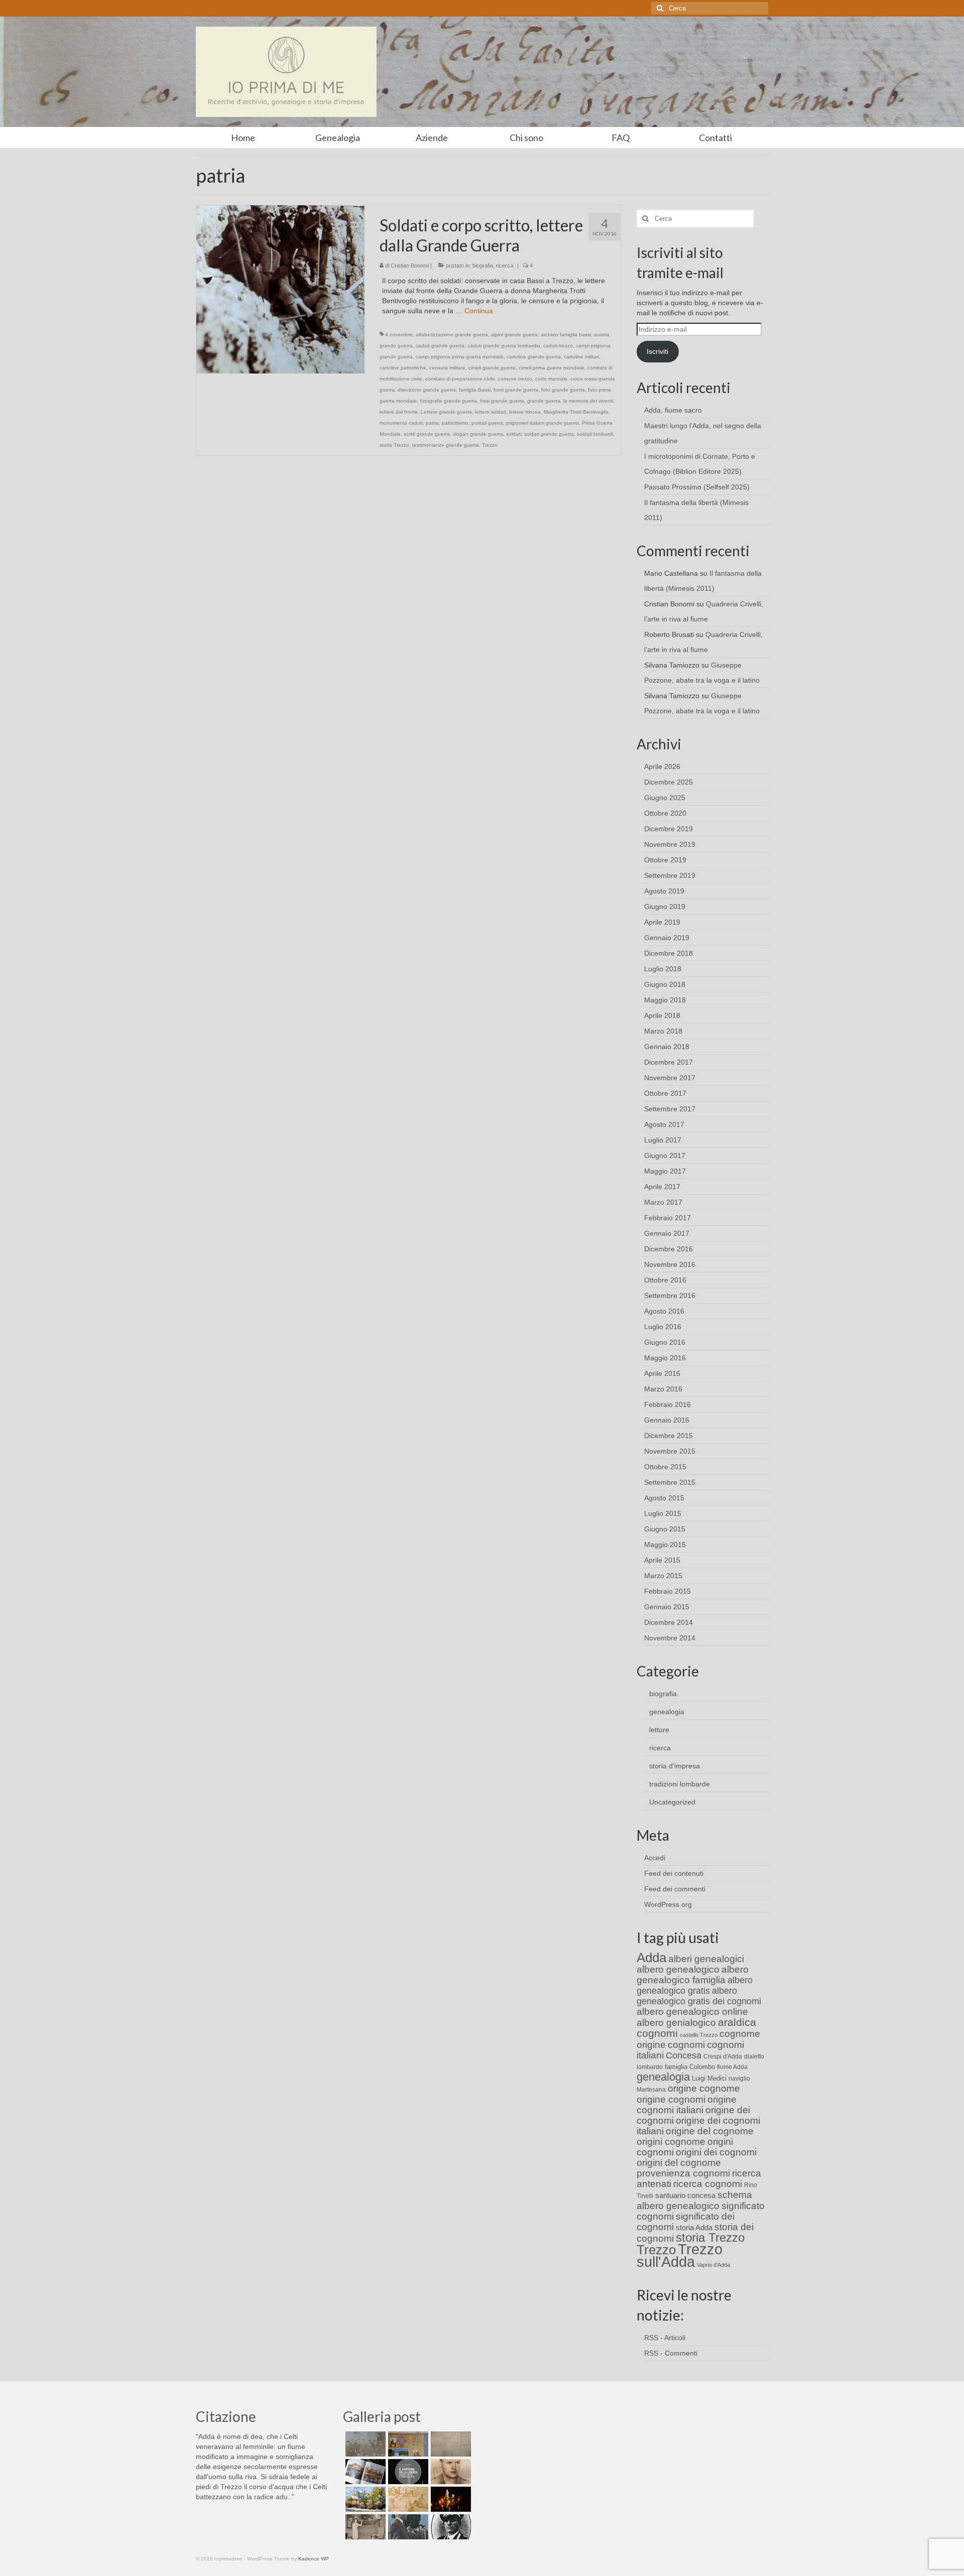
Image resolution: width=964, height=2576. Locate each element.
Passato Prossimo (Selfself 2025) (697, 487)
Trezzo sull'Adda (680, 2255)
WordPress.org (668, 1904)
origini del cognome (679, 2163)
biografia (483, 266)
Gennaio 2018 (667, 1047)
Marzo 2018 (663, 1031)
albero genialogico (676, 2023)
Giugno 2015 (665, 1529)
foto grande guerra (563, 390)
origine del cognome (710, 2131)
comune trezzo (515, 379)
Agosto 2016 (664, 1311)
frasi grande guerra (502, 401)
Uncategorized (672, 1802)
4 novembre (399, 335)
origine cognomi (671, 2099)
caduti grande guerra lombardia (504, 346)
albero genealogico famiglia (693, 1975)
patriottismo (455, 423)
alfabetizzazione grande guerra (452, 335)
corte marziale (551, 379)
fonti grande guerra (516, 390)
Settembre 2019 (670, 875)
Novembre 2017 (670, 1078)
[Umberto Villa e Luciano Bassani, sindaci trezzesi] (407, 2527)
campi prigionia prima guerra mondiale (460, 357)
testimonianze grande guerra (446, 445)
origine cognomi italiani (687, 2105)
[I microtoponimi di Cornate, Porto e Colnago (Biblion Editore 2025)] (450, 2444)
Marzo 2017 (663, 1202)
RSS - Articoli (665, 2338)
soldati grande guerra (549, 434)
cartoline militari (581, 357)
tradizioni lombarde (680, 1784)
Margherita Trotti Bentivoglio (576, 412)
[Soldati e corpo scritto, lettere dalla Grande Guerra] (280, 289)
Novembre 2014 (670, 1638)
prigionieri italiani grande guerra (543, 423)
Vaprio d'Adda (713, 2265)
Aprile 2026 (662, 766)
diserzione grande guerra (427, 390)
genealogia (667, 1712)
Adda (651, 1958)
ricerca (505, 266)
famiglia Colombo (690, 2067)
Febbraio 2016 (668, 1404)
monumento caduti (401, 423)
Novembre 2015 (670, 1451)
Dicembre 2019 (669, 829)
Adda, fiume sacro (673, 410)
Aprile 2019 (662, 922)
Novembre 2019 (670, 844)
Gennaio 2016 (667, 1420)
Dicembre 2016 (669, 1249)
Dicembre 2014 (669, 1622)
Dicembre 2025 (669, 782)
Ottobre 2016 (665, 1280)
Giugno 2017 (665, 1155)
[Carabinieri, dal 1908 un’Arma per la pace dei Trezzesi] (450, 2527)
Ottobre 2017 (665, 1093)
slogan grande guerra (478, 434)
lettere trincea (525, 412)
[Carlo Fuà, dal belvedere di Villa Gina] (364, 2499)
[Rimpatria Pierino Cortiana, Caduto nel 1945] (450, 2472)
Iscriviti (657, 351)
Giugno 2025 (665, 798)
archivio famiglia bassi (566, 335)
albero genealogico (678, 1969)
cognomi (686, 2045)
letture (659, 1730)
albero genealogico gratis (695, 1985)
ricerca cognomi (708, 2184)
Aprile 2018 (662, 1015)
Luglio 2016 (663, 1327)
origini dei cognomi (716, 2152)
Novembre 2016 (670, 1264)
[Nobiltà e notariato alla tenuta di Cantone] (364, 2527)
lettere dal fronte (399, 412)
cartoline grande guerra (534, 357)
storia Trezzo (394, 445)
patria (432, 423)
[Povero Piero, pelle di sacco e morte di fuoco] (450, 2499)
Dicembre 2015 (669, 1436)
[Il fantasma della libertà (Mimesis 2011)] (407, 2472)
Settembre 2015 (670, 1482)
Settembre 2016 (670, 1296)
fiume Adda (732, 2067)
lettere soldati (491, 412)
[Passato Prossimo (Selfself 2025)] (364, 2472)
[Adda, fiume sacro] (364, 2444)
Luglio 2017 (663, 1140)
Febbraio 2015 (668, 1591)
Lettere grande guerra (446, 412)
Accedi (655, 1858)
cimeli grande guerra (492, 368)
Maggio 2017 (665, 1171)
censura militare (447, 368)
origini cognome (671, 2142)
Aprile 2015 (662, 1560)
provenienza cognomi (683, 2173)
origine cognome (704, 2088)
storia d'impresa (675, 1766)
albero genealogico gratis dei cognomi (699, 1996)
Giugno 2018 (665, 984)
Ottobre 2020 (665, 813)
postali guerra (487, 423)
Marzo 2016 (663, 1389)
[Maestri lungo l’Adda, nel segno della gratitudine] (407, 2444)
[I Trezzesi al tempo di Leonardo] (407, 2499)
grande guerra (544, 401)
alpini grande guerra (514, 335)
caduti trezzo (558, 346)
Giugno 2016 (665, 1342)
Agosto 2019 (664, 891)
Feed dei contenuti (674, 1873)
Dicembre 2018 (669, 953)
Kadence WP (314, 2559)
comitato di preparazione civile (460, 379)
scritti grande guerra (427, 434)
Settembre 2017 (670, 1109)
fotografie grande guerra (449, 401)
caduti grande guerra (440, 346)
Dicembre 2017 (669, 1062)
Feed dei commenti (675, 1889)
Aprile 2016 (662, 1373)
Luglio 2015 (663, 1513)
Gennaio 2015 (667, 1607)
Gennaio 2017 (667, 1233)
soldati (514, 434)
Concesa (684, 2055)
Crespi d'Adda (723, 2056)
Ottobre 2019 (665, 860)
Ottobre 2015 (665, 1467)
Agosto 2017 (664, 1124)
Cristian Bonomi (410, 266)
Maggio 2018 (665, 1000)
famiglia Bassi (475, 390)
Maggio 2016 (665, 1358)
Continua (479, 311)
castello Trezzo (699, 2035)
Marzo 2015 (663, 1576)
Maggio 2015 (665, 1544)
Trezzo (490, 445)
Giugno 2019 (665, 907)
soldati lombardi (595, 434)
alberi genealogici (706, 1959)
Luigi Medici (709, 2078)
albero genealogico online (692, 2012)
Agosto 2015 (664, 1498)
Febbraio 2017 (668, 1218)
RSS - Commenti (671, 2353)
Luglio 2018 (663, 969)
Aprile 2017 (662, 1187)
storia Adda (694, 2227)
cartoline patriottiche (403, 368)
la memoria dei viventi (588, 401)
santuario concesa (685, 2196)
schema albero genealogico (694, 2200)
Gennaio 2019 (667, 938)
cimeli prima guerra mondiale (552, 368)
